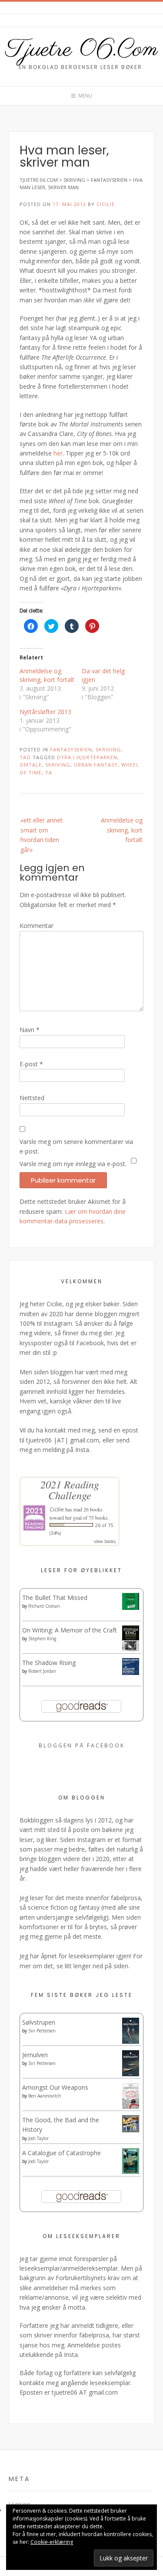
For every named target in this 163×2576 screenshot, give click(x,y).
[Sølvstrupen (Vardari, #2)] (131, 2042)
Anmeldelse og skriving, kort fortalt (47, 675)
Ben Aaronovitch (45, 2096)
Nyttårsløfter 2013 (45, 712)
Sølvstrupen (39, 2022)
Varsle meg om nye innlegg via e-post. (73, 1164)
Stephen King (42, 1639)
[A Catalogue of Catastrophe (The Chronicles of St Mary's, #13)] (131, 2171)
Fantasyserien (71, 749)
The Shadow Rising (49, 1663)
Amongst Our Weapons (55, 2087)
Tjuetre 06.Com (82, 50)
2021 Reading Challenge (70, 1490)
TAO (25, 757)
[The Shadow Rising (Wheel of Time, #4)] (131, 1673)
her (58, 453)
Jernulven (35, 2055)
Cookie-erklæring (52, 2542)
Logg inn (20, 2504)
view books (105, 1541)
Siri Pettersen (42, 2031)
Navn (30, 1030)
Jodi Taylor (38, 2138)
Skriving (108, 749)
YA (49, 772)
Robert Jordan (42, 1671)
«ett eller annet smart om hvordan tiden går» (42, 835)
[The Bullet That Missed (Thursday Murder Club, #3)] (131, 1608)
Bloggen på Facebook (82, 1745)
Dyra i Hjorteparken (87, 757)
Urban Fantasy (96, 765)
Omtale (31, 765)
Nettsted (32, 1098)
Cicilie (106, 204)
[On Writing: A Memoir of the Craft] (131, 1649)
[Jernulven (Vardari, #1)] (131, 2074)
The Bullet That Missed (55, 1598)
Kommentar (37, 926)
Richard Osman (44, 1606)
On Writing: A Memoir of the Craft (70, 1630)
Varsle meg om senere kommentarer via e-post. (76, 1146)
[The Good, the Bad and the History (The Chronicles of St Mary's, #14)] (131, 2130)
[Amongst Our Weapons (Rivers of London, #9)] (131, 2107)
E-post (31, 1064)
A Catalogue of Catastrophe (62, 2153)
